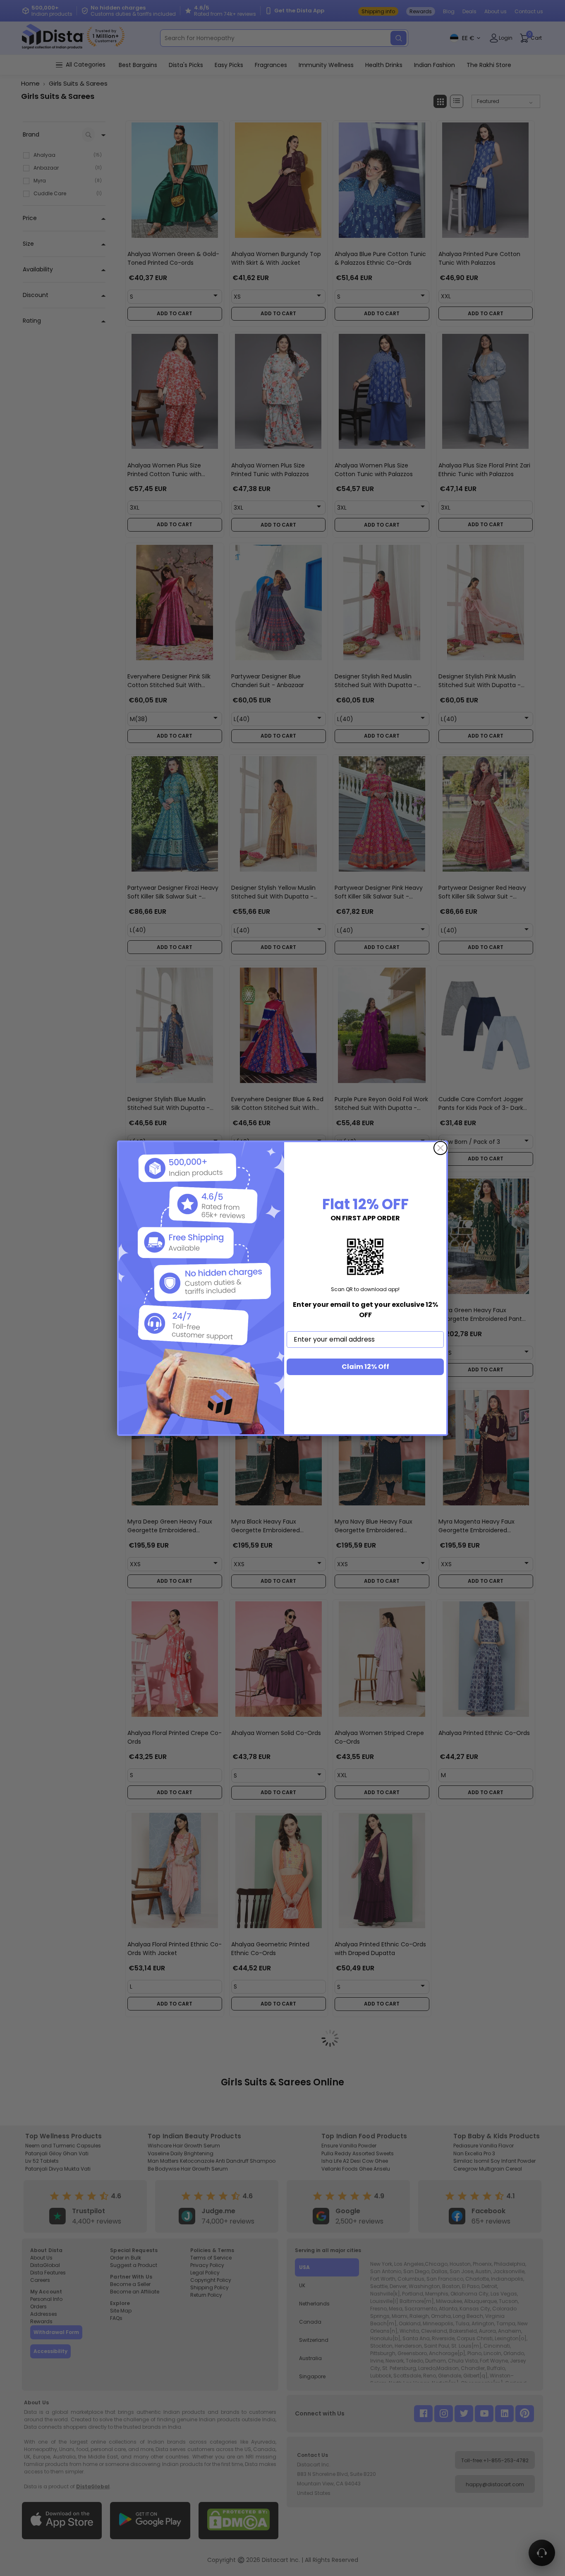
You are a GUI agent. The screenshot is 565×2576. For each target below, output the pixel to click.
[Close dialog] (441, 1148)
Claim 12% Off (365, 1367)
